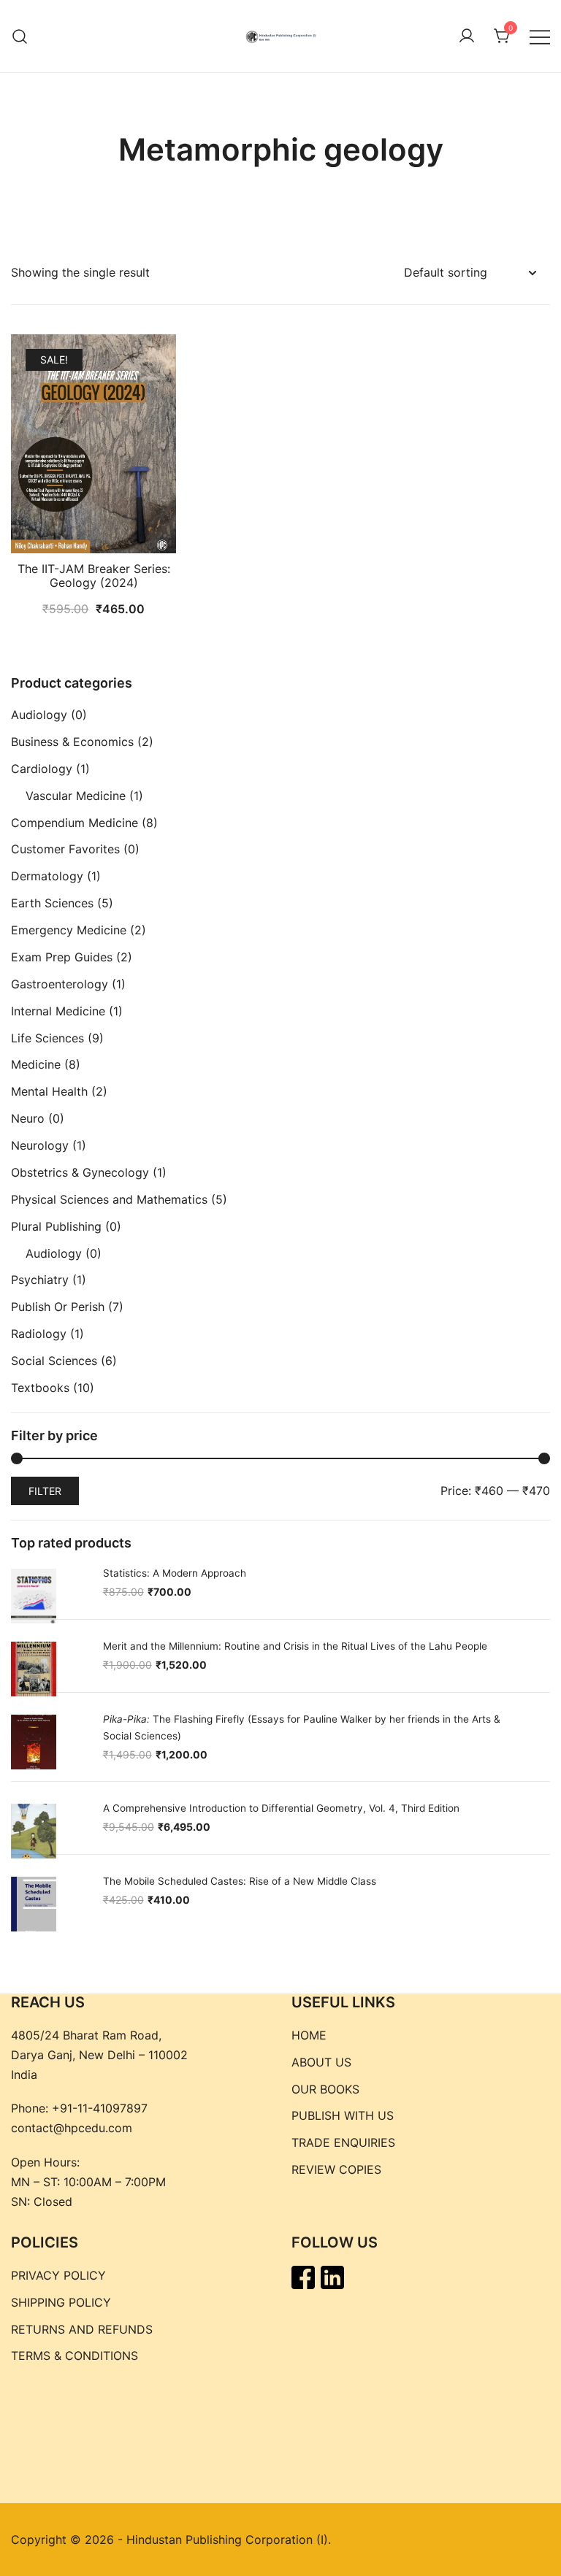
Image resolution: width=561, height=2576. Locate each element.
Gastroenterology (60, 984)
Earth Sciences (52, 903)
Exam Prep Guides (62, 957)
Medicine (36, 1064)
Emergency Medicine (69, 930)
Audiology (39, 715)
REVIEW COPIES (336, 2169)
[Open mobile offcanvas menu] (540, 36)
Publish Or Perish (58, 1307)
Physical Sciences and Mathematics (109, 1199)
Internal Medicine (58, 1011)
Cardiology (42, 769)
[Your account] (467, 36)
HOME (309, 2035)
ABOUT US (321, 2062)
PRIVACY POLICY (58, 2275)
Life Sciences (47, 1038)
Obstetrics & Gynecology (80, 1172)
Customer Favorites (65, 849)
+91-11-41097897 (100, 2108)
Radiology (39, 1334)
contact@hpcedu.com (72, 2128)
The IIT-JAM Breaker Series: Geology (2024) (94, 576)
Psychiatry (40, 1280)
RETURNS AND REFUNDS (82, 2329)
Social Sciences (54, 1361)
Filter (45, 1491)
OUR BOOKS (325, 2089)
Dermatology (47, 876)
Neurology (40, 1145)
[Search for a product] (20, 36)
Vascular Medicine (76, 796)
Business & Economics (72, 742)
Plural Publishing (56, 1226)
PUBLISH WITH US (343, 2115)
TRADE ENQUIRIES (343, 2142)
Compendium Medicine (75, 823)
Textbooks (40, 1388)
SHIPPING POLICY (61, 2302)
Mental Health (49, 1091)
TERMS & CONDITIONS (75, 2356)
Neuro (28, 1118)
